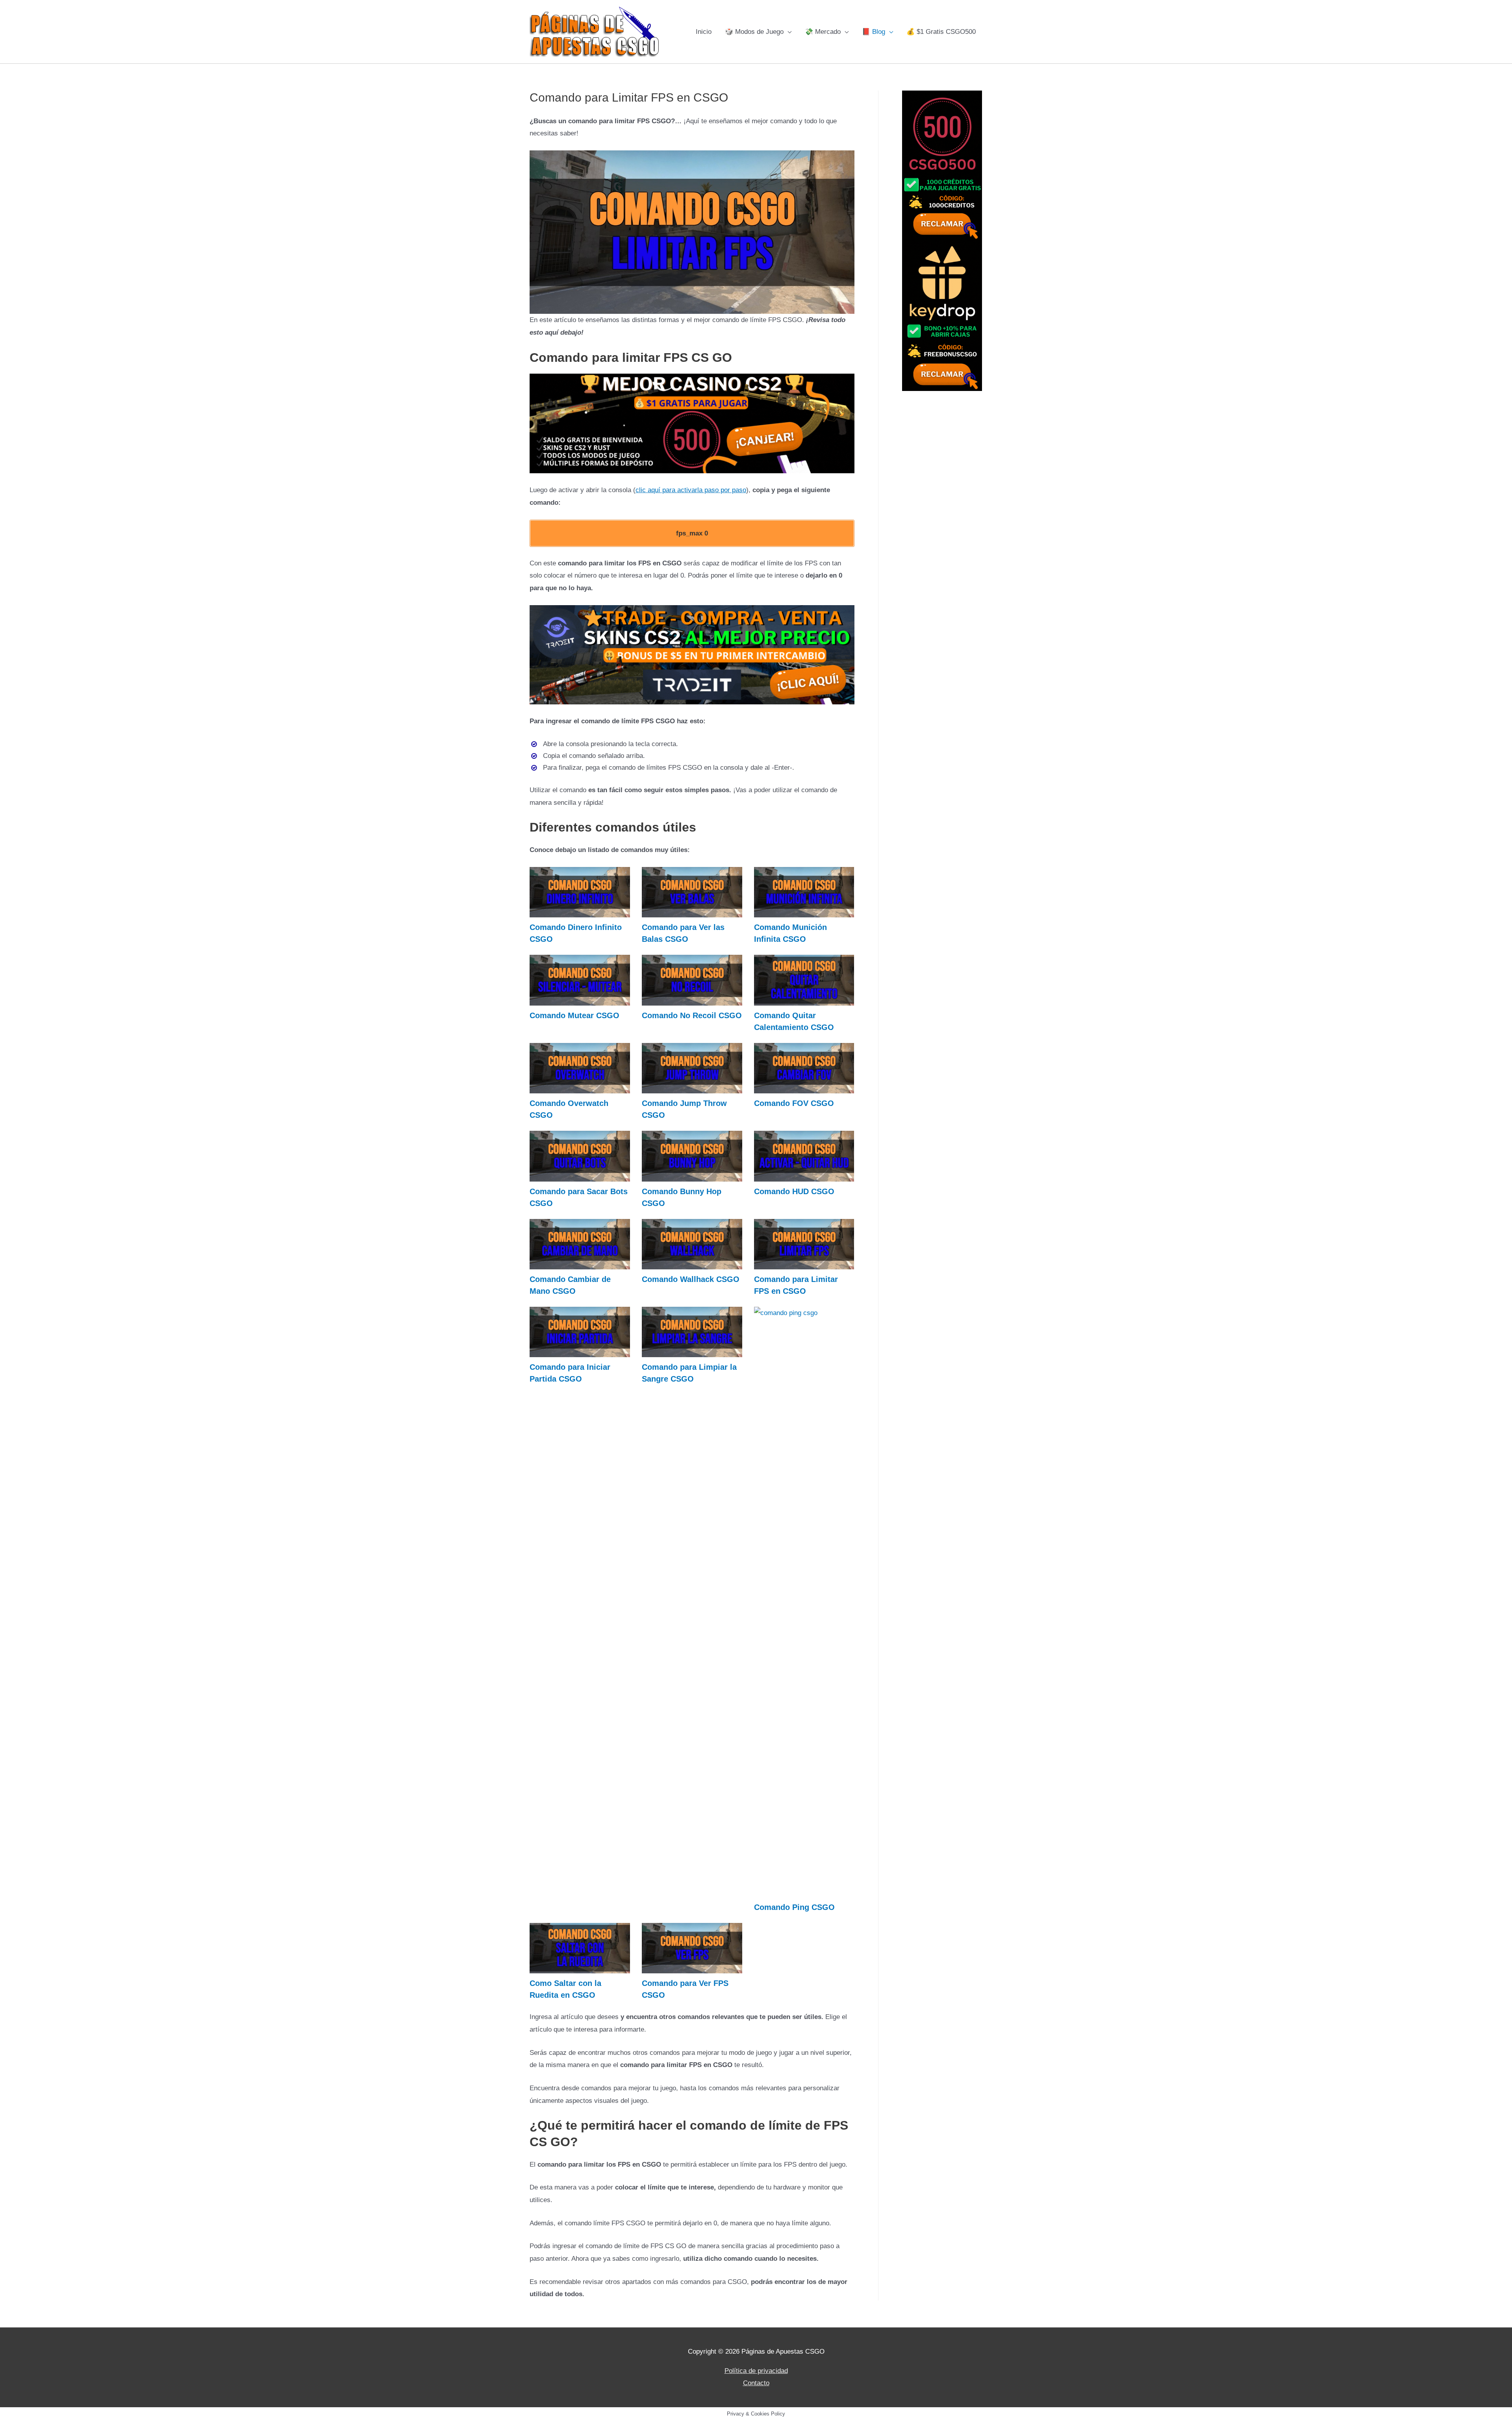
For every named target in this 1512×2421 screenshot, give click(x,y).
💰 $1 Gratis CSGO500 (941, 32)
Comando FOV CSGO (794, 1103)
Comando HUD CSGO (794, 1191)
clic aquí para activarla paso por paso (691, 490)
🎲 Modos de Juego (754, 32)
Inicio (704, 32)
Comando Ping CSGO (794, 1907)
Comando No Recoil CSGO (692, 1015)
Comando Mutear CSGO (574, 1015)
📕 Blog (874, 32)
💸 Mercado (823, 32)
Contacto (756, 2383)
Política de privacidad (756, 2371)
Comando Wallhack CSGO (691, 1279)
